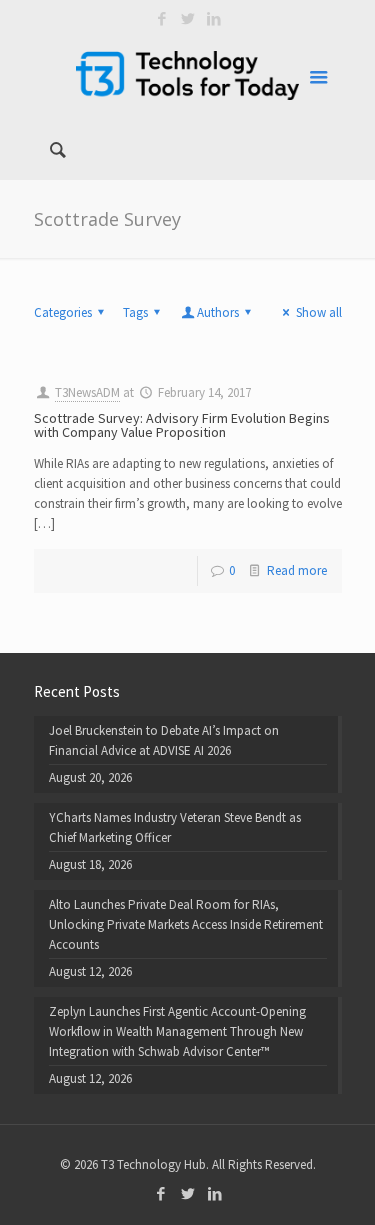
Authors (218, 312)
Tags (135, 312)
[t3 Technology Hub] (188, 75)
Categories (63, 312)
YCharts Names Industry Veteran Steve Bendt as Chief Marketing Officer (175, 827)
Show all (318, 312)
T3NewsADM (87, 392)
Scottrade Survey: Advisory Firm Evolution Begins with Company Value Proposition (182, 425)
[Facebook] (161, 18)
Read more (297, 570)
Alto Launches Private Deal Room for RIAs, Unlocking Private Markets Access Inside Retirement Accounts (186, 924)
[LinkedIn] (213, 18)
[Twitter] (187, 18)
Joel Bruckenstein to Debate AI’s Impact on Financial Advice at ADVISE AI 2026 (164, 740)
